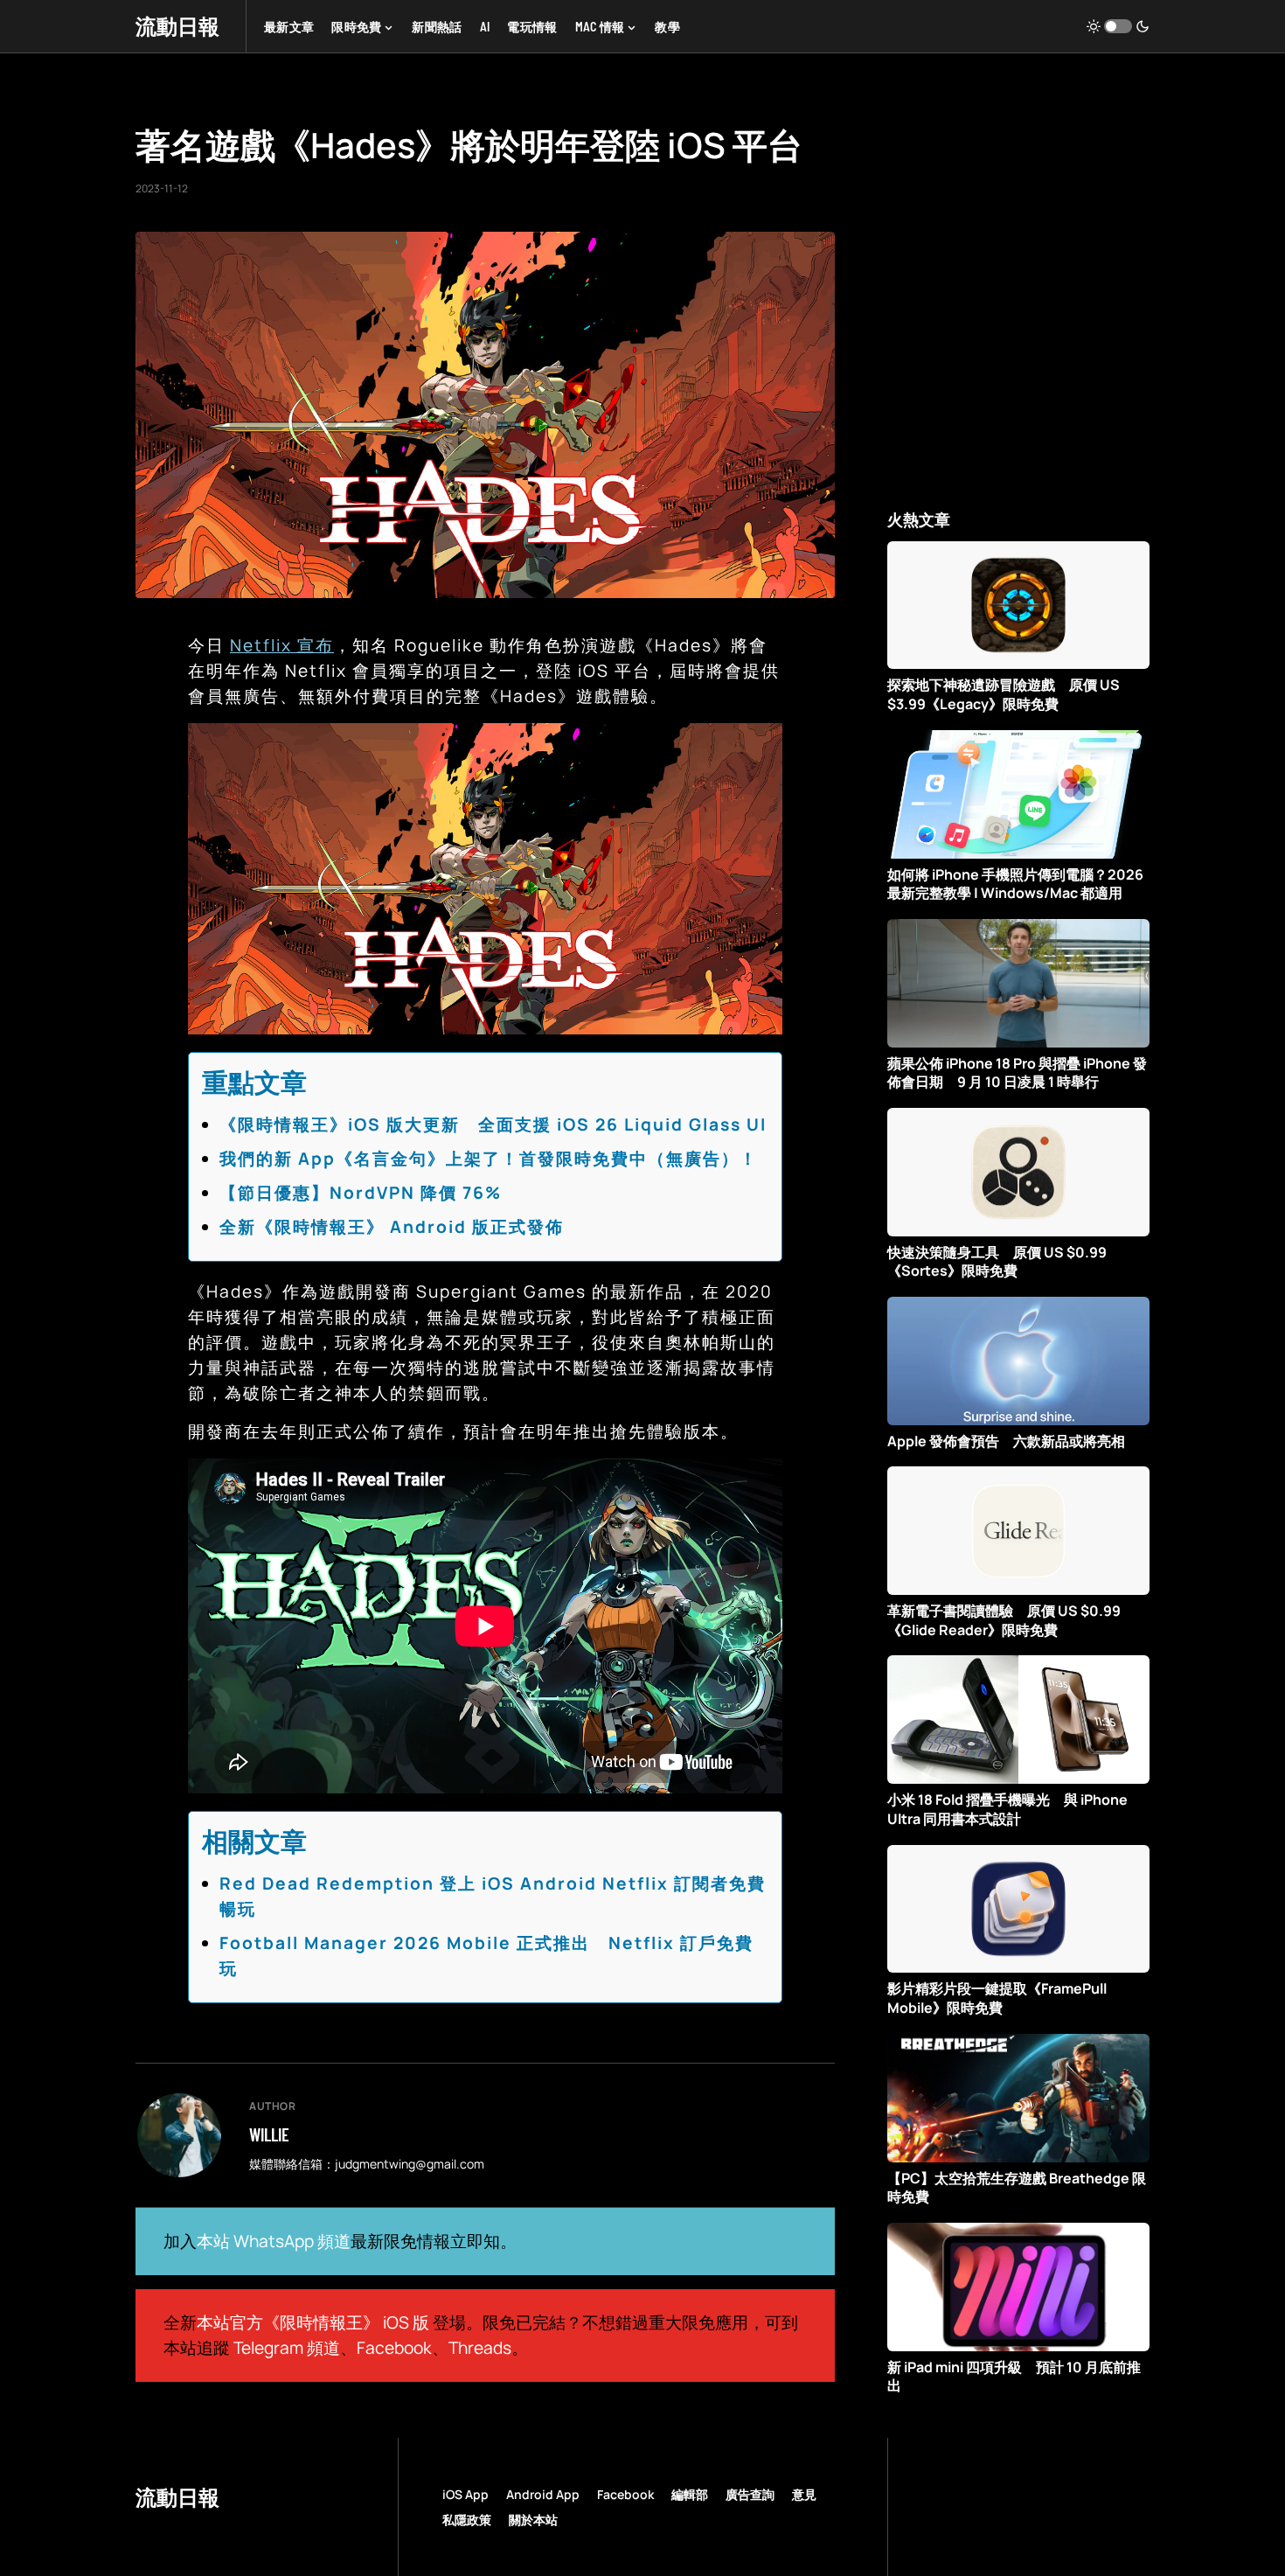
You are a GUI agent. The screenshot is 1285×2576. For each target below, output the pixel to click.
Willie (269, 2134)
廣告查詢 (750, 2494)
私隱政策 (467, 2520)
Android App (543, 2494)
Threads (480, 2348)
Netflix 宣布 (282, 645)
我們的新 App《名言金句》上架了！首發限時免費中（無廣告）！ (489, 1159)
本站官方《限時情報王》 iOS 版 (313, 2322)
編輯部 (690, 2494)
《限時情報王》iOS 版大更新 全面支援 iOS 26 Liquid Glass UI (493, 1124)
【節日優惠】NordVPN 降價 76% (361, 1193)
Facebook (394, 2348)
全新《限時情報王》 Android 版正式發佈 (392, 1227)
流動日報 (177, 26)
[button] (1118, 26)
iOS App (465, 2494)
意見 (804, 2494)
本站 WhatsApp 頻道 (274, 2241)
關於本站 (533, 2520)
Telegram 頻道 (287, 2348)
